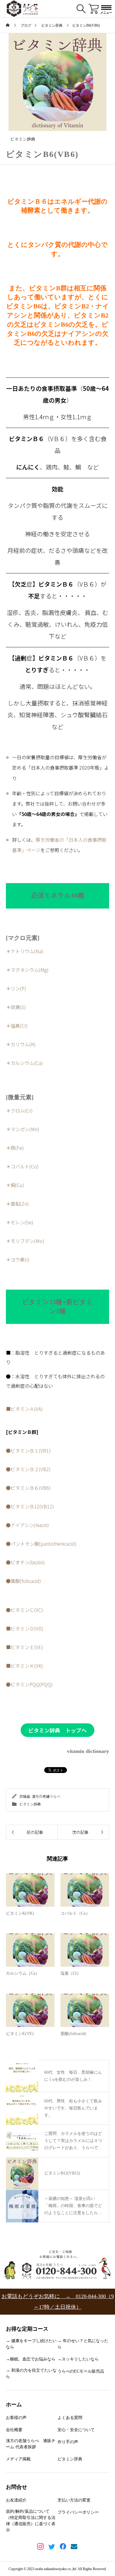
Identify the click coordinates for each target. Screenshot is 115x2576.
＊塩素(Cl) (17, 1026)
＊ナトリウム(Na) (25, 951)
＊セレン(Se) (20, 1222)
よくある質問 (70, 2418)
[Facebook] (63, 2547)
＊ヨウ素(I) (18, 1259)
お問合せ (17, 2487)
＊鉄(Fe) (15, 1148)
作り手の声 (68, 2442)
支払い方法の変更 (74, 2500)
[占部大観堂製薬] (22, 9)
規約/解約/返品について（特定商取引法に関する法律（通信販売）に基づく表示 (31, 2521)
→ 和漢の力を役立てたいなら (31, 2373)
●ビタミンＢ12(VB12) (30, 1506)
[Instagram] (41, 2547)
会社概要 (14, 2430)
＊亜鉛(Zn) (17, 1204)
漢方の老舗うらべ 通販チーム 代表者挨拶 (31, 2444)
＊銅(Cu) (15, 1185)
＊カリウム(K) (21, 1044)
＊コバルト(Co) (22, 1166)
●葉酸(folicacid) (23, 1581)
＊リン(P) (16, 988)
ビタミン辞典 (23, 139)
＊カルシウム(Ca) (24, 1063)
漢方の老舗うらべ (46, 1796)
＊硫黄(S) (16, 1007)
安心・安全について (76, 2430)
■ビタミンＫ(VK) (24, 1666)
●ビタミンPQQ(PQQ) (29, 1684)
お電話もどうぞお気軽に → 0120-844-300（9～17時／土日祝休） (58, 2302)
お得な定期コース (27, 2329)
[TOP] (108, 2569)
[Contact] (74, 2547)
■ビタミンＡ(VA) (24, 1409)
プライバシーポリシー (78, 2512)
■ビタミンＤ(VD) (25, 1628)
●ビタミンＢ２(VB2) (28, 1469)
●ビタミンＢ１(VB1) (28, 1450)
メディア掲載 (18, 2459)
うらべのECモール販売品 (81, 2371)
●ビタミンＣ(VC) (24, 1610)
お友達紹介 (16, 2500)
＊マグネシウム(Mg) (27, 970)
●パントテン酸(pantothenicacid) (41, 1544)
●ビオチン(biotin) (25, 1562)
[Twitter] (52, 2547)
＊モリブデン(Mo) (25, 1241)
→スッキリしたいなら (78, 2359)
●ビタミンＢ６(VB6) (28, 1488)
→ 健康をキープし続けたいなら (31, 2344)
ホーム (14, 2405)
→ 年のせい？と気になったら (83, 2344)
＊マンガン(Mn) (23, 1129)
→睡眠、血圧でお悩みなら (31, 2359)
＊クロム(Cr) (19, 1110)
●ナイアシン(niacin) (27, 1525)
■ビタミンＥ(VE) (24, 1647)
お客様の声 (16, 2418)
